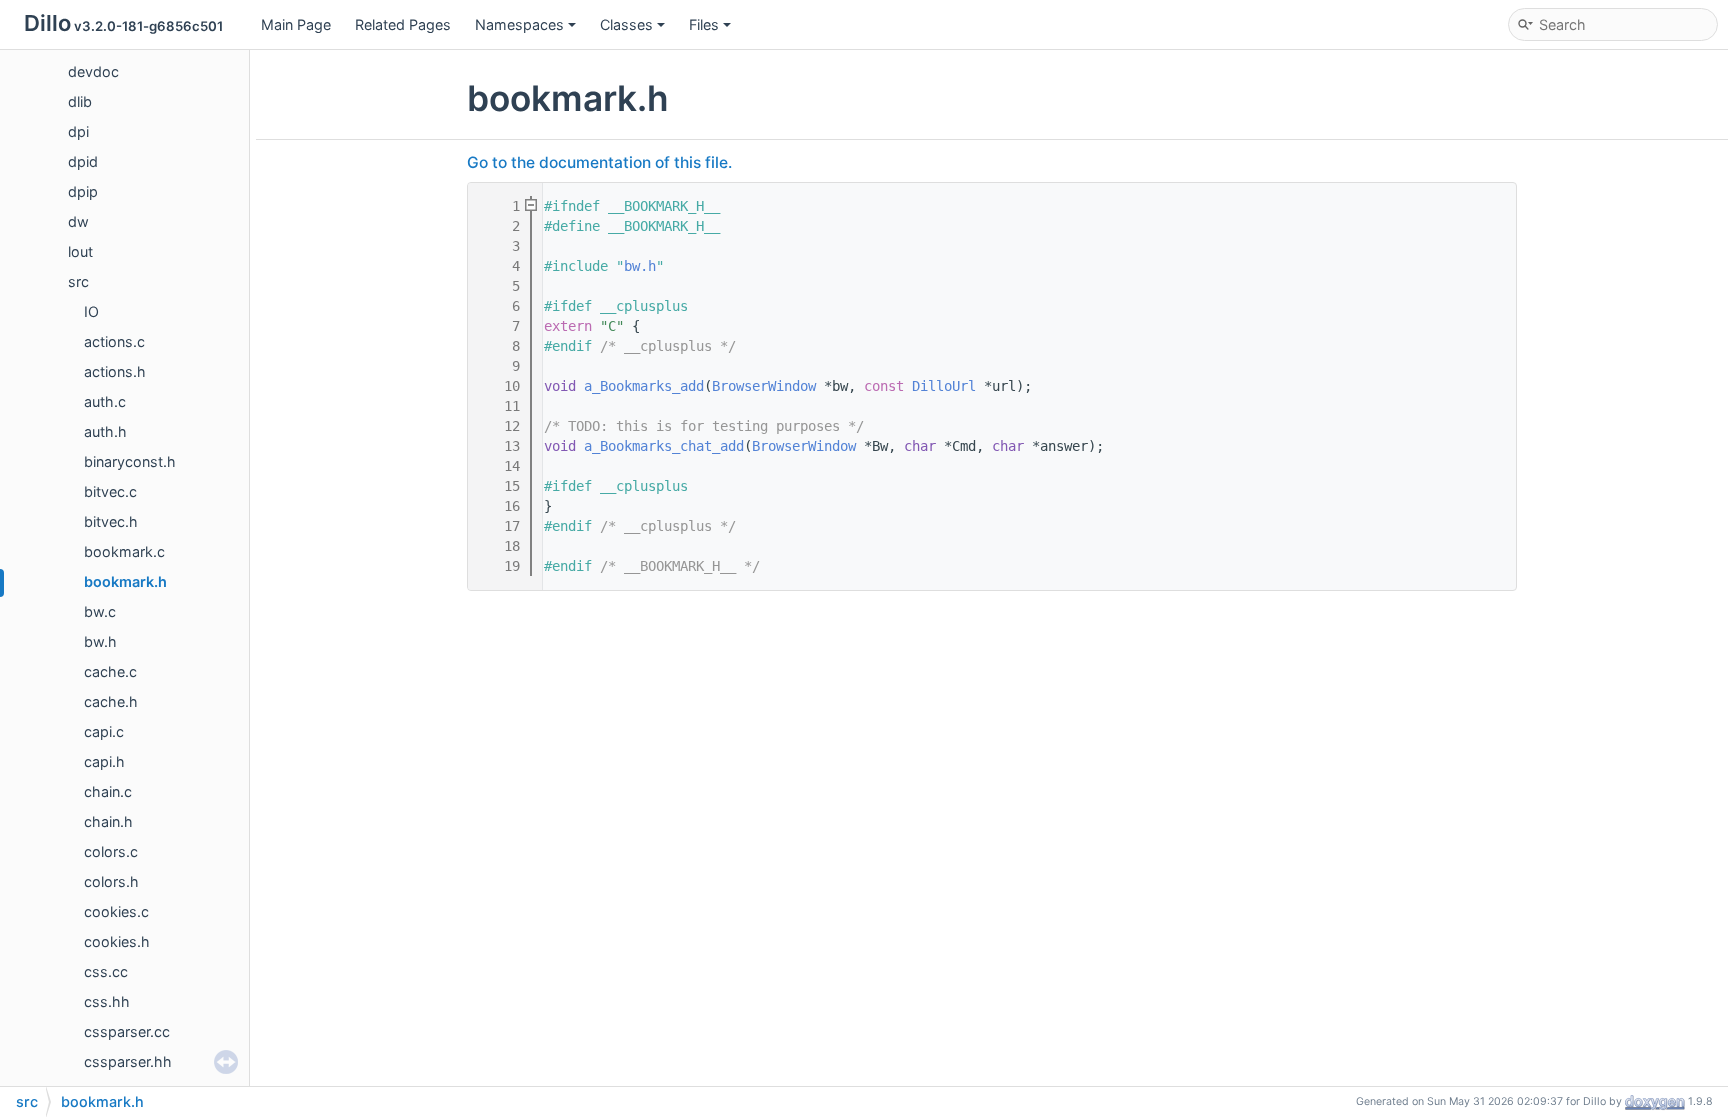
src (78, 281)
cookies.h (117, 941)
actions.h (115, 371)
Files (704, 24)
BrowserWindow (764, 386)
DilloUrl (944, 386)
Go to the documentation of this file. (599, 162)
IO (91, 311)
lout (80, 251)
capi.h (104, 761)
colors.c (111, 851)
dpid (83, 161)
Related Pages (403, 24)
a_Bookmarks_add (644, 386)
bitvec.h (111, 521)
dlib (80, 101)
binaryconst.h (130, 461)
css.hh (107, 1001)
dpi (78, 131)
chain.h (108, 821)
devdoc (93, 71)
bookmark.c (124, 551)
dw (78, 221)
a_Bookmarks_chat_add (664, 446)
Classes (626, 24)
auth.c (105, 401)
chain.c (108, 791)
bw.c (100, 611)
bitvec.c (110, 491)
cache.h (111, 701)
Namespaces (519, 24)
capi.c (104, 731)
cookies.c (116, 911)
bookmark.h (125, 581)
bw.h (100, 641)
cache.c (110, 671)
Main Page (296, 24)
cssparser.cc (127, 1031)
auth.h (105, 431)
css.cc (106, 971)
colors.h (111, 881)
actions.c (114, 341)
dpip (83, 191)
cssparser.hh (128, 1061)
